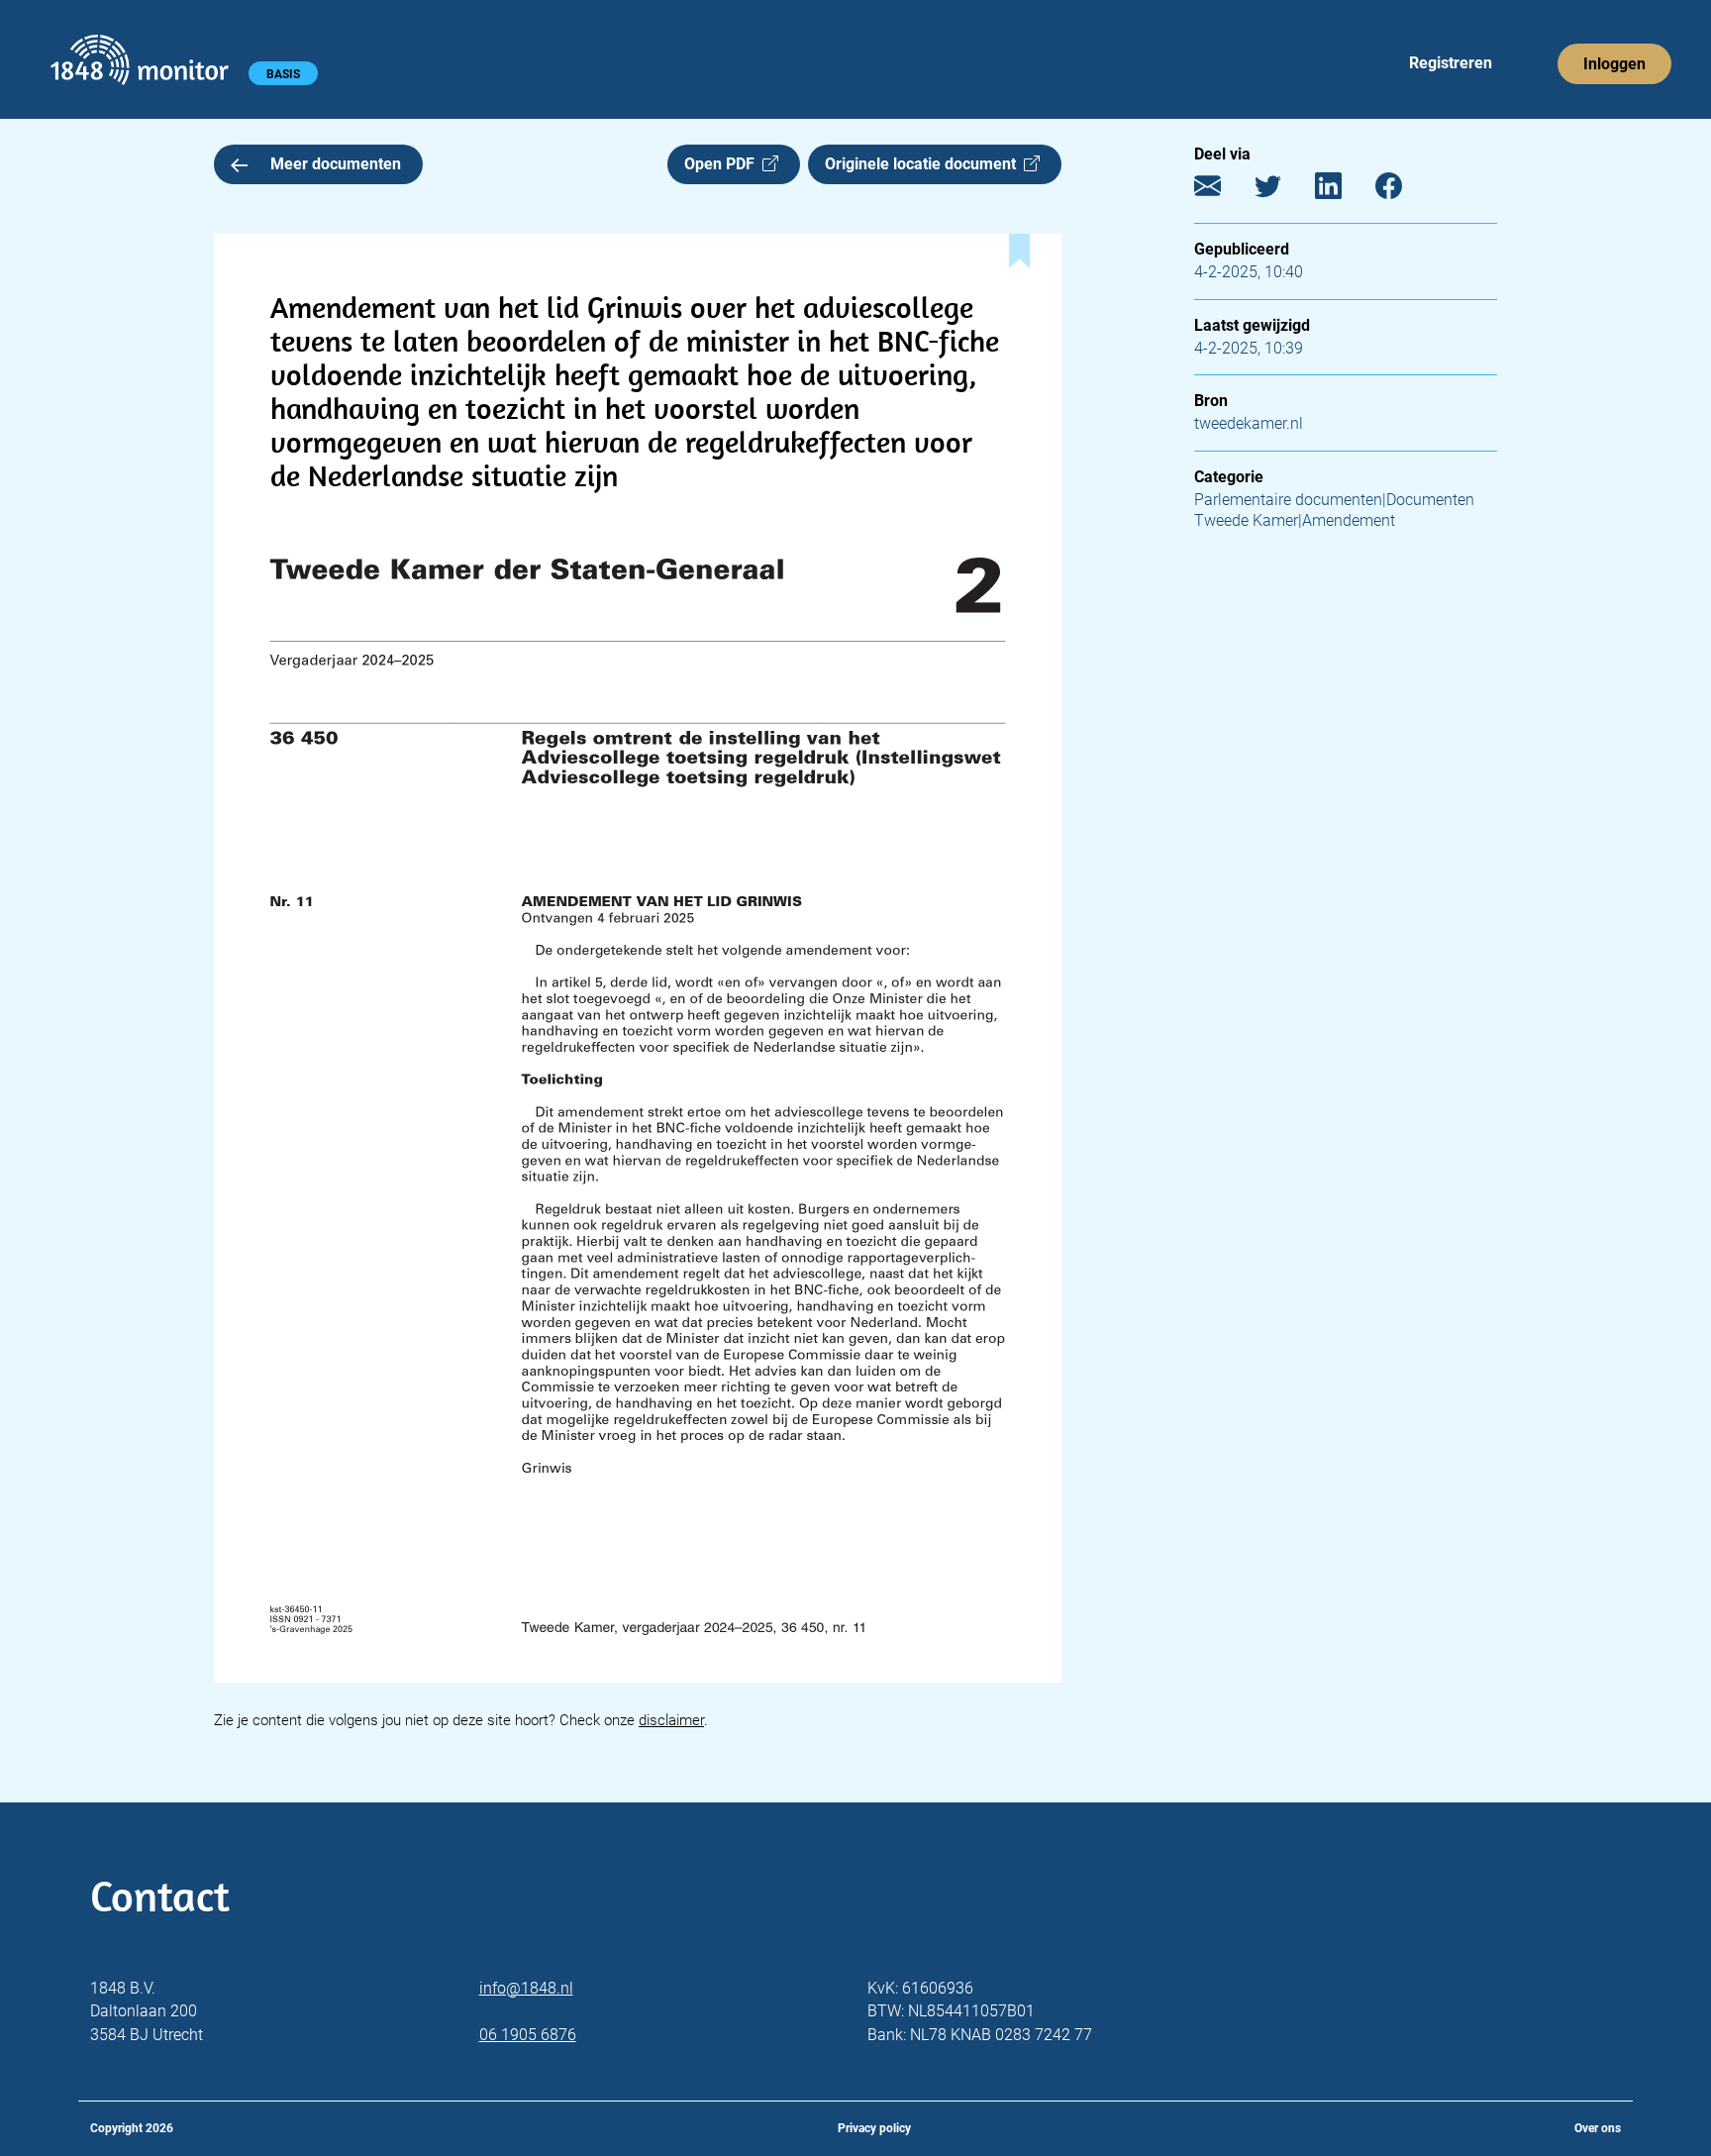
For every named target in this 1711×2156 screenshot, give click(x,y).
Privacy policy (874, 2128)
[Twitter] (1283, 191)
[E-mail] (1222, 191)
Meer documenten (336, 164)
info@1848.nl (526, 1988)
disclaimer (671, 1720)
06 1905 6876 (528, 2035)
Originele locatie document (924, 164)
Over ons (1598, 2128)
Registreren (1451, 63)
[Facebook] (1404, 191)
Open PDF (723, 164)
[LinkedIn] (1343, 191)
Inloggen (1614, 64)
